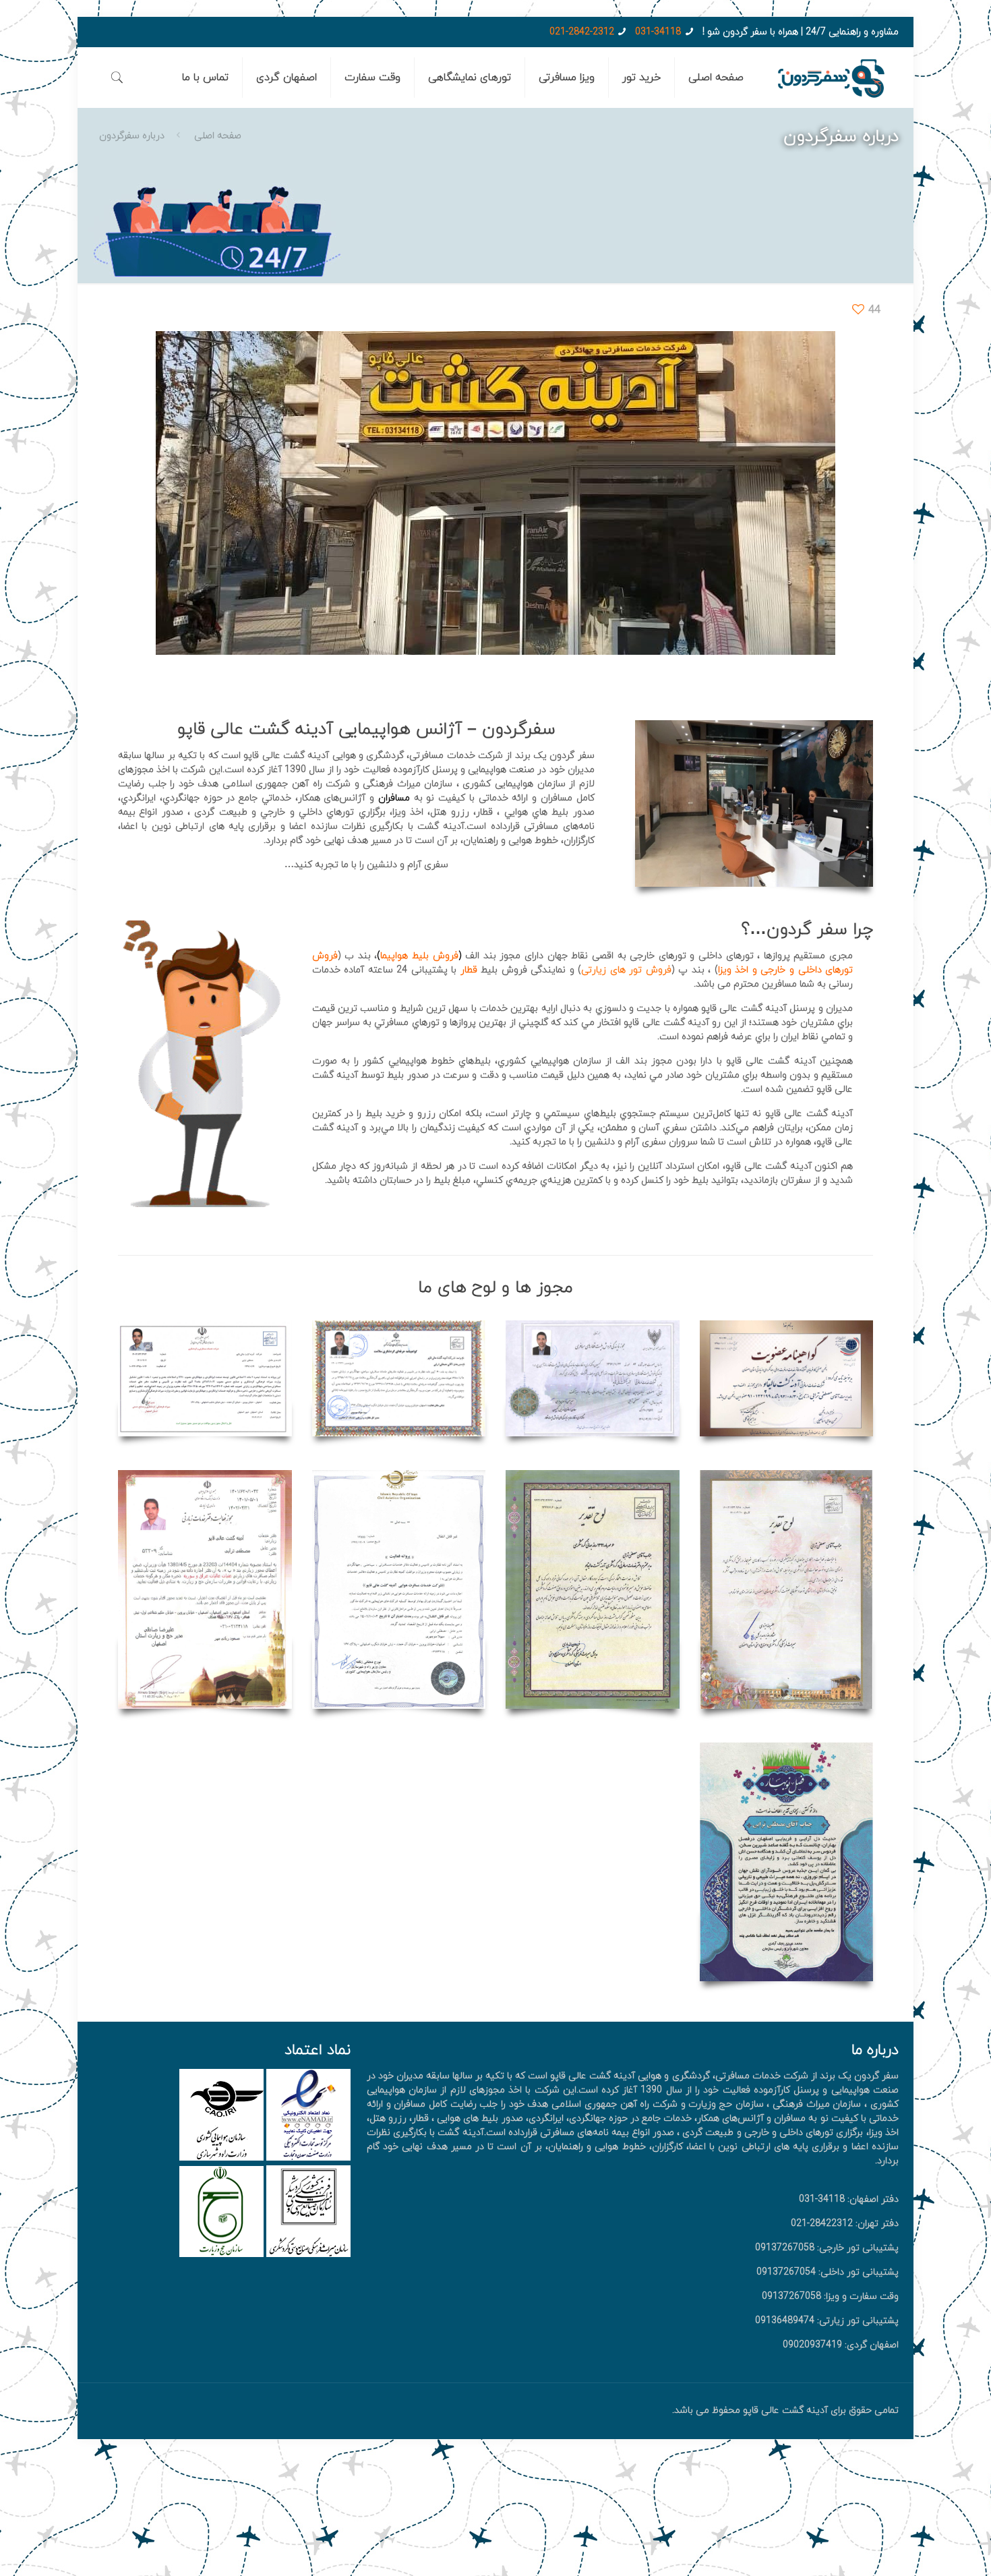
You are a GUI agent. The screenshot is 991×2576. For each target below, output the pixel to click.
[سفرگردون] (831, 78)
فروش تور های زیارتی (626, 970)
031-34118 (658, 32)
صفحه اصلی (218, 136)
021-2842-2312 (582, 32)
